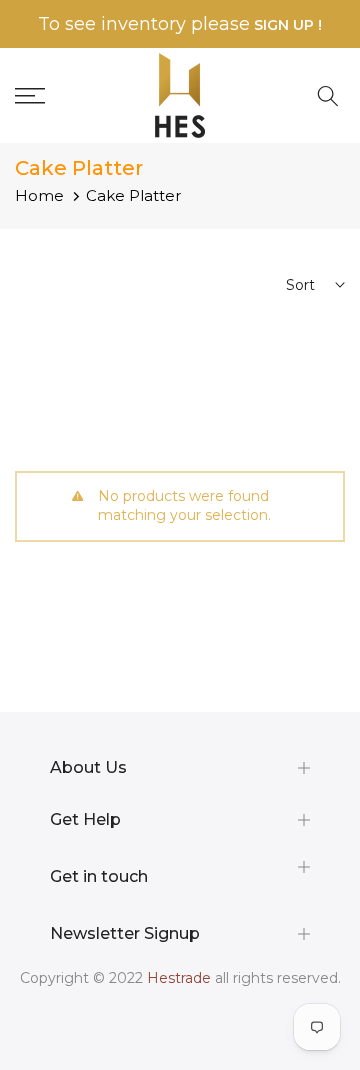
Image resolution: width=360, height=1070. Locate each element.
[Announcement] (180, 24)
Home (39, 195)
